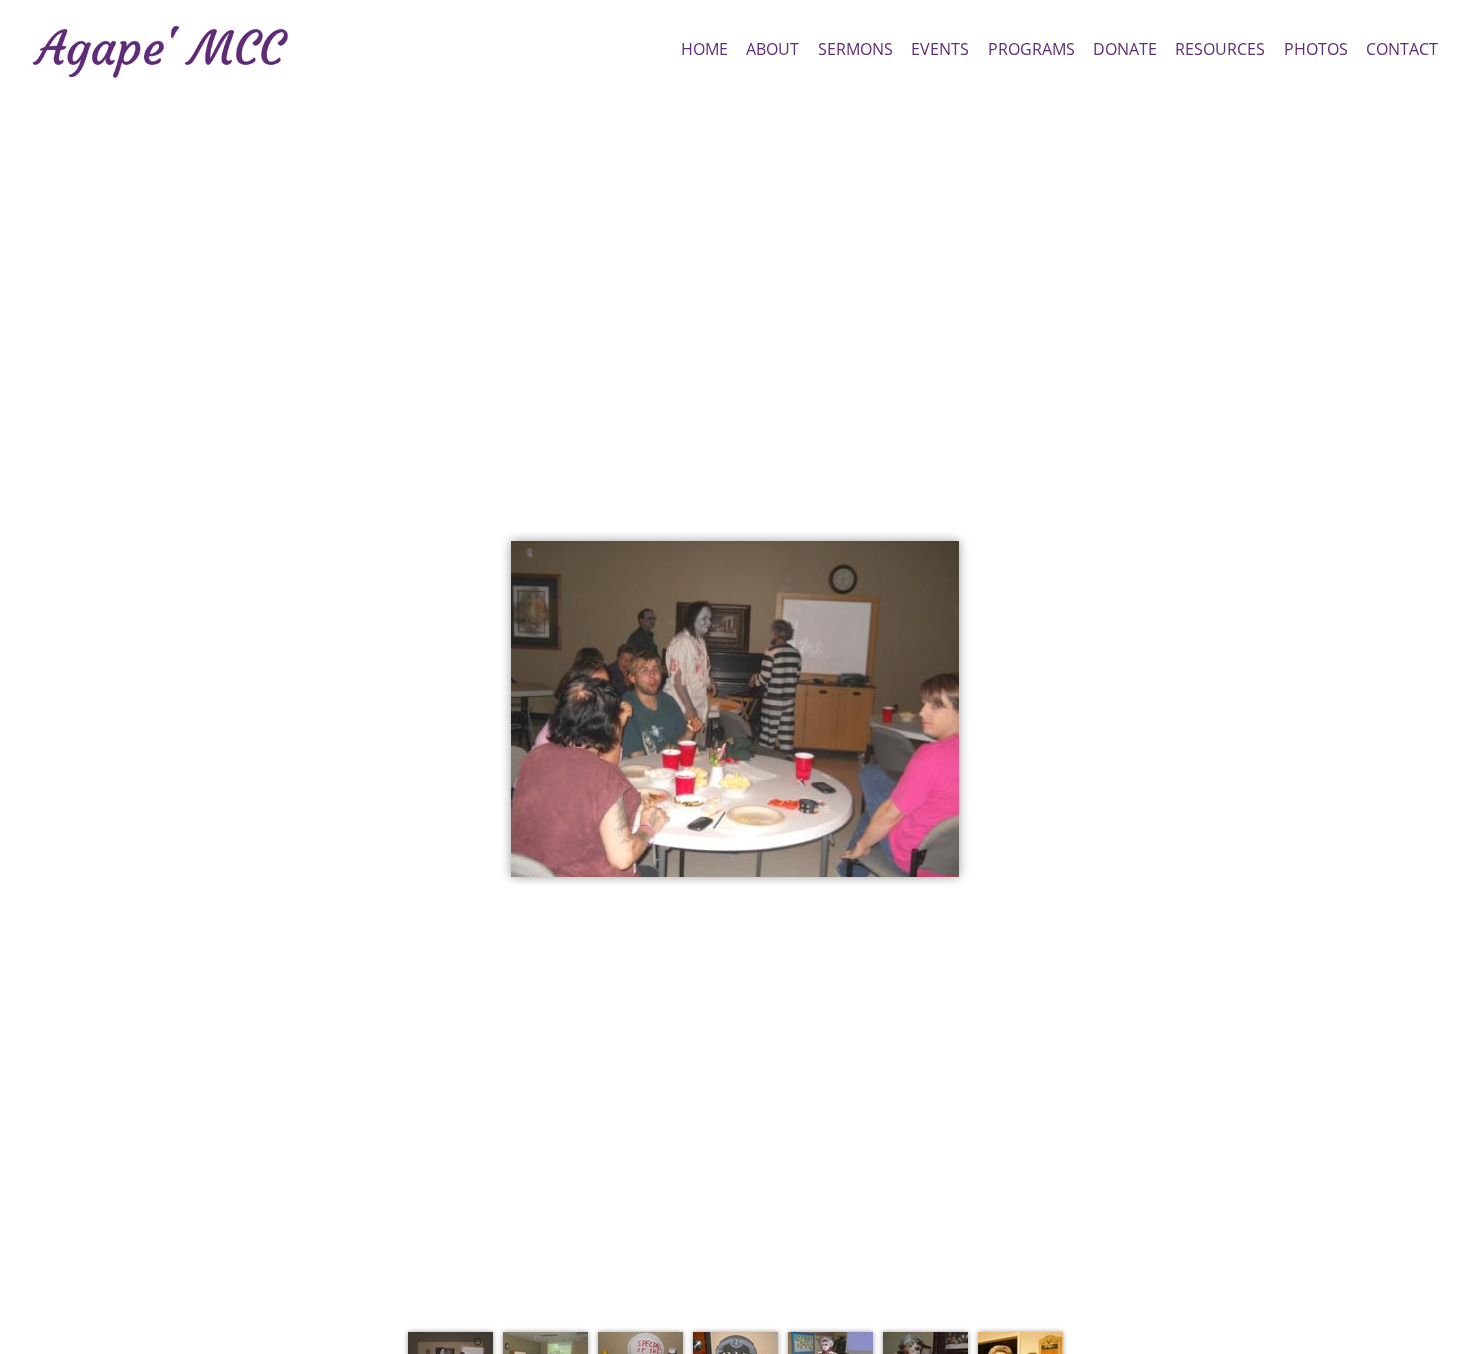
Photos (1316, 49)
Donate (1125, 49)
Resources (1220, 49)
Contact (1402, 49)
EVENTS (940, 49)
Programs (1031, 49)
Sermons (855, 49)
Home (704, 49)
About (772, 49)
